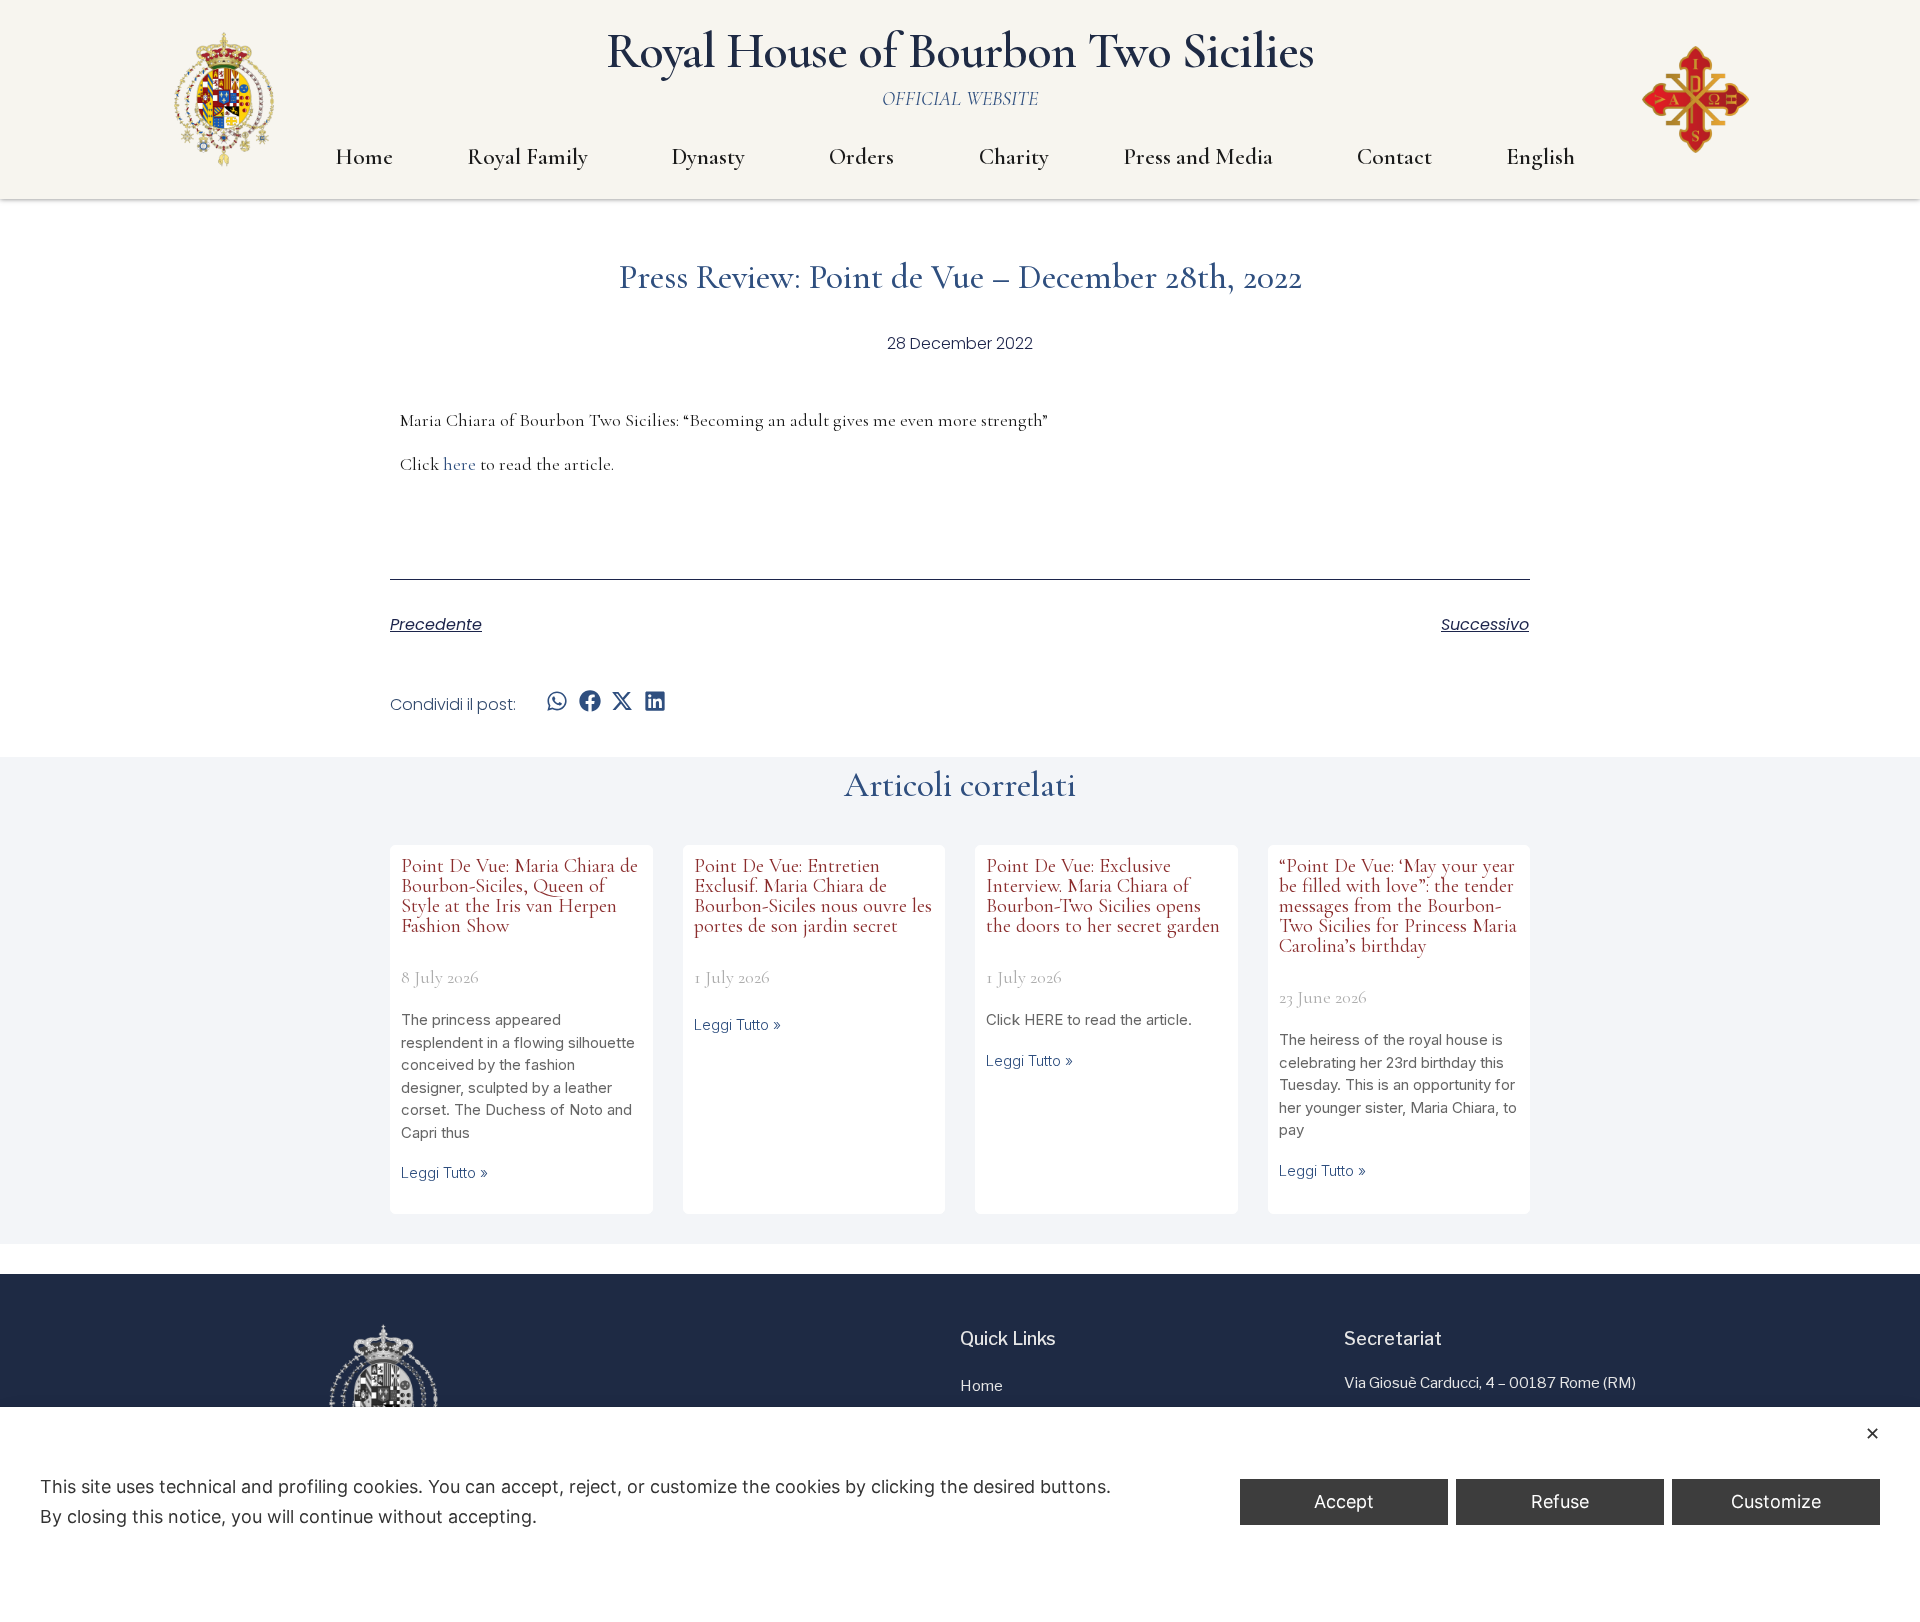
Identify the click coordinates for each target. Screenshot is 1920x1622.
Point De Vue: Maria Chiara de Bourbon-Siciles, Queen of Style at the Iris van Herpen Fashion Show (519, 896)
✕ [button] (1872, 1433)
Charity (1014, 157)
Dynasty (708, 157)
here (459, 464)
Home (364, 157)
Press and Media (1198, 157)
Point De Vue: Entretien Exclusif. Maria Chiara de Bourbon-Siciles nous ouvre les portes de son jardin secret (813, 896)
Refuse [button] (1560, 1501)
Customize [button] (1776, 1501)
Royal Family (527, 157)
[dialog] (960, 1514)
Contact (1394, 157)
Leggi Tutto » (444, 1172)
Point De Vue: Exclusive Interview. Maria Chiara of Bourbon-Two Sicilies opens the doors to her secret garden (1103, 896)
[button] (557, 700)
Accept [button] (1344, 1501)
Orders (861, 157)
